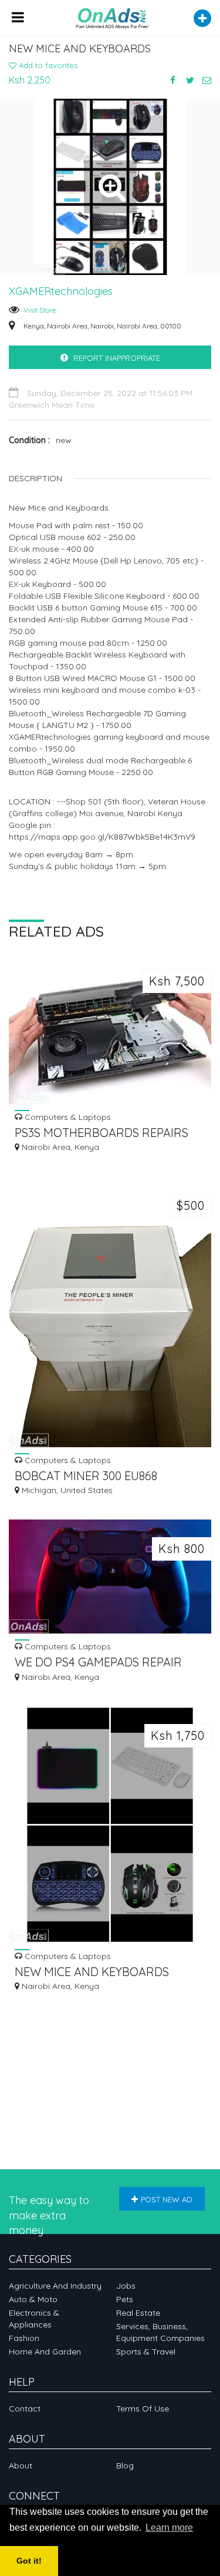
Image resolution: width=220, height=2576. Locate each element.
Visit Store (40, 310)
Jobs (126, 2286)
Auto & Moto (33, 2299)
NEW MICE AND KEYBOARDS (92, 1972)
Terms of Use (143, 2409)
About (21, 2466)
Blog (125, 2466)
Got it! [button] (29, 2561)
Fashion (24, 2338)
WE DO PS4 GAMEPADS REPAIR (98, 1662)
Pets (125, 2299)
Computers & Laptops (67, 1117)
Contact (25, 2409)
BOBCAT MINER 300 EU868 (86, 1476)
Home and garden (45, 2352)
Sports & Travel (146, 2352)
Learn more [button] (169, 2528)
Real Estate (138, 2313)
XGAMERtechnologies (61, 291)
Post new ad (167, 2199)
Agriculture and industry (55, 2286)
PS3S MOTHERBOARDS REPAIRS (101, 1133)
